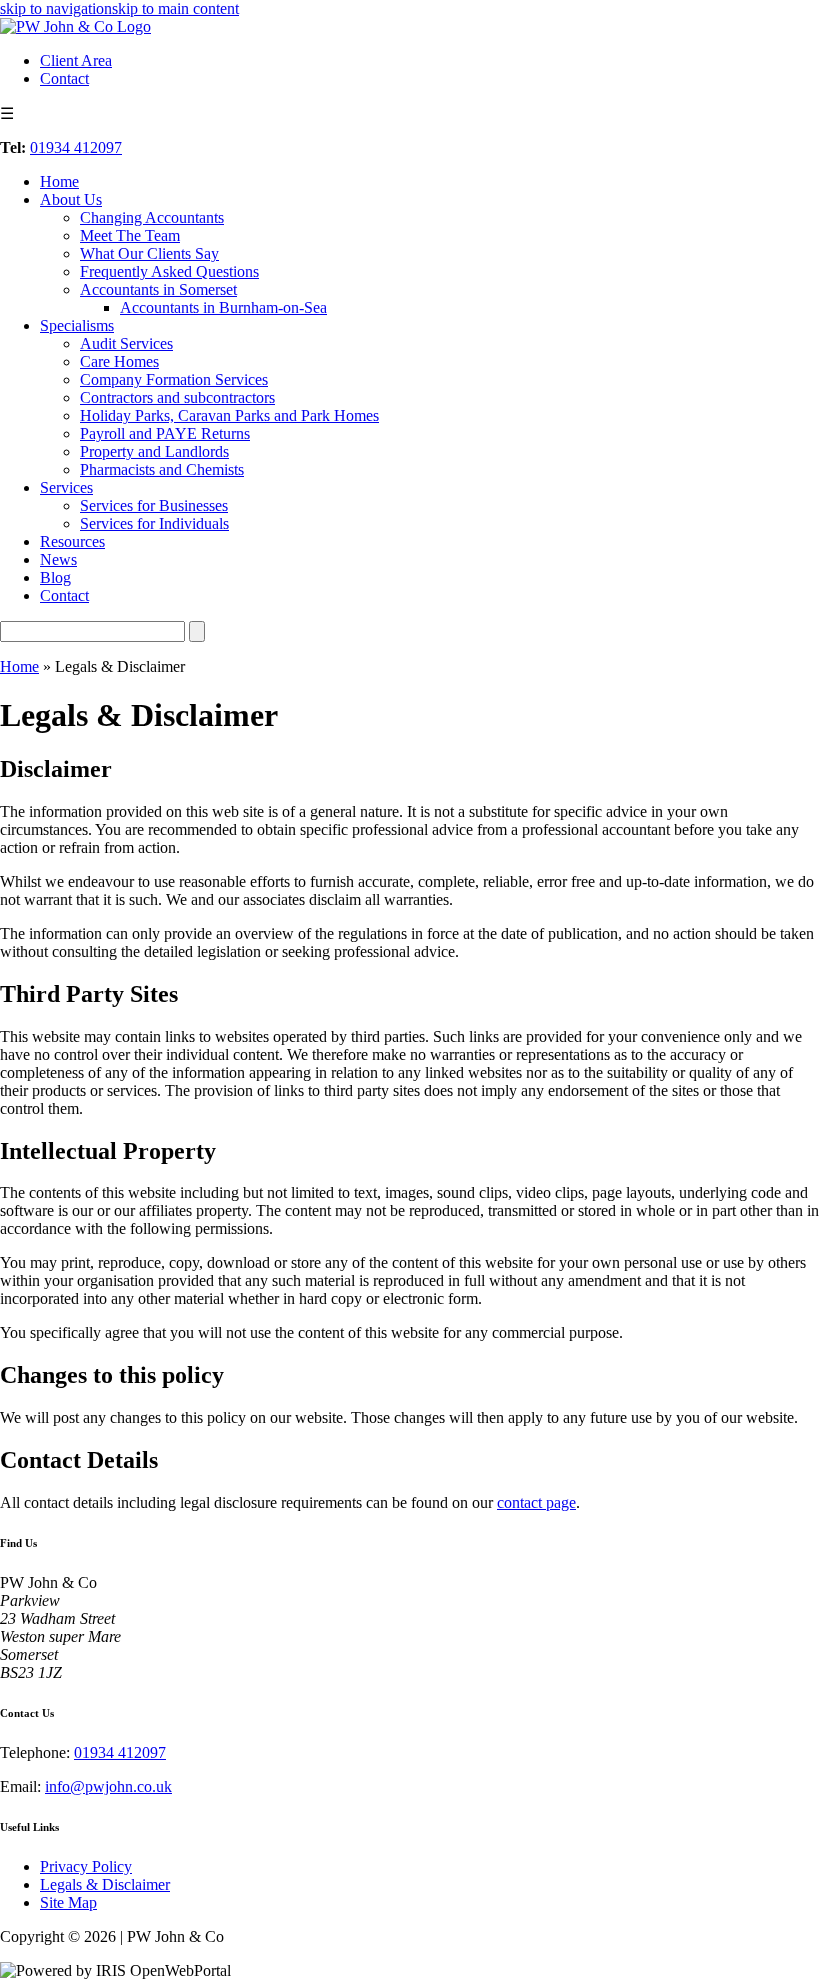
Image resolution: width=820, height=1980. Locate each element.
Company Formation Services (174, 379)
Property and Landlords (154, 451)
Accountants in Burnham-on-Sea (223, 307)
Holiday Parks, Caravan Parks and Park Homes (229, 415)
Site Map (68, 1902)
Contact (64, 78)
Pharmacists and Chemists (162, 469)
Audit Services (126, 343)
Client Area (76, 60)
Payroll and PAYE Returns (165, 433)
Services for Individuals (154, 523)
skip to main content (175, 8)
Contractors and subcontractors (177, 397)
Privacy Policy (86, 1866)
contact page (536, 1502)
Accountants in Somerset (158, 289)
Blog (55, 577)
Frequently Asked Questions (169, 271)
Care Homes (119, 361)
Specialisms (77, 325)
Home (59, 181)
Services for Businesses (154, 505)
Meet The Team (130, 235)
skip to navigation (56, 8)
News (58, 559)
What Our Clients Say (149, 253)
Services (66, 487)
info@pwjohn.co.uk (108, 1786)
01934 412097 (76, 147)
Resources (72, 541)
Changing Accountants (152, 217)
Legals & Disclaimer (105, 1884)
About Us (71, 199)
